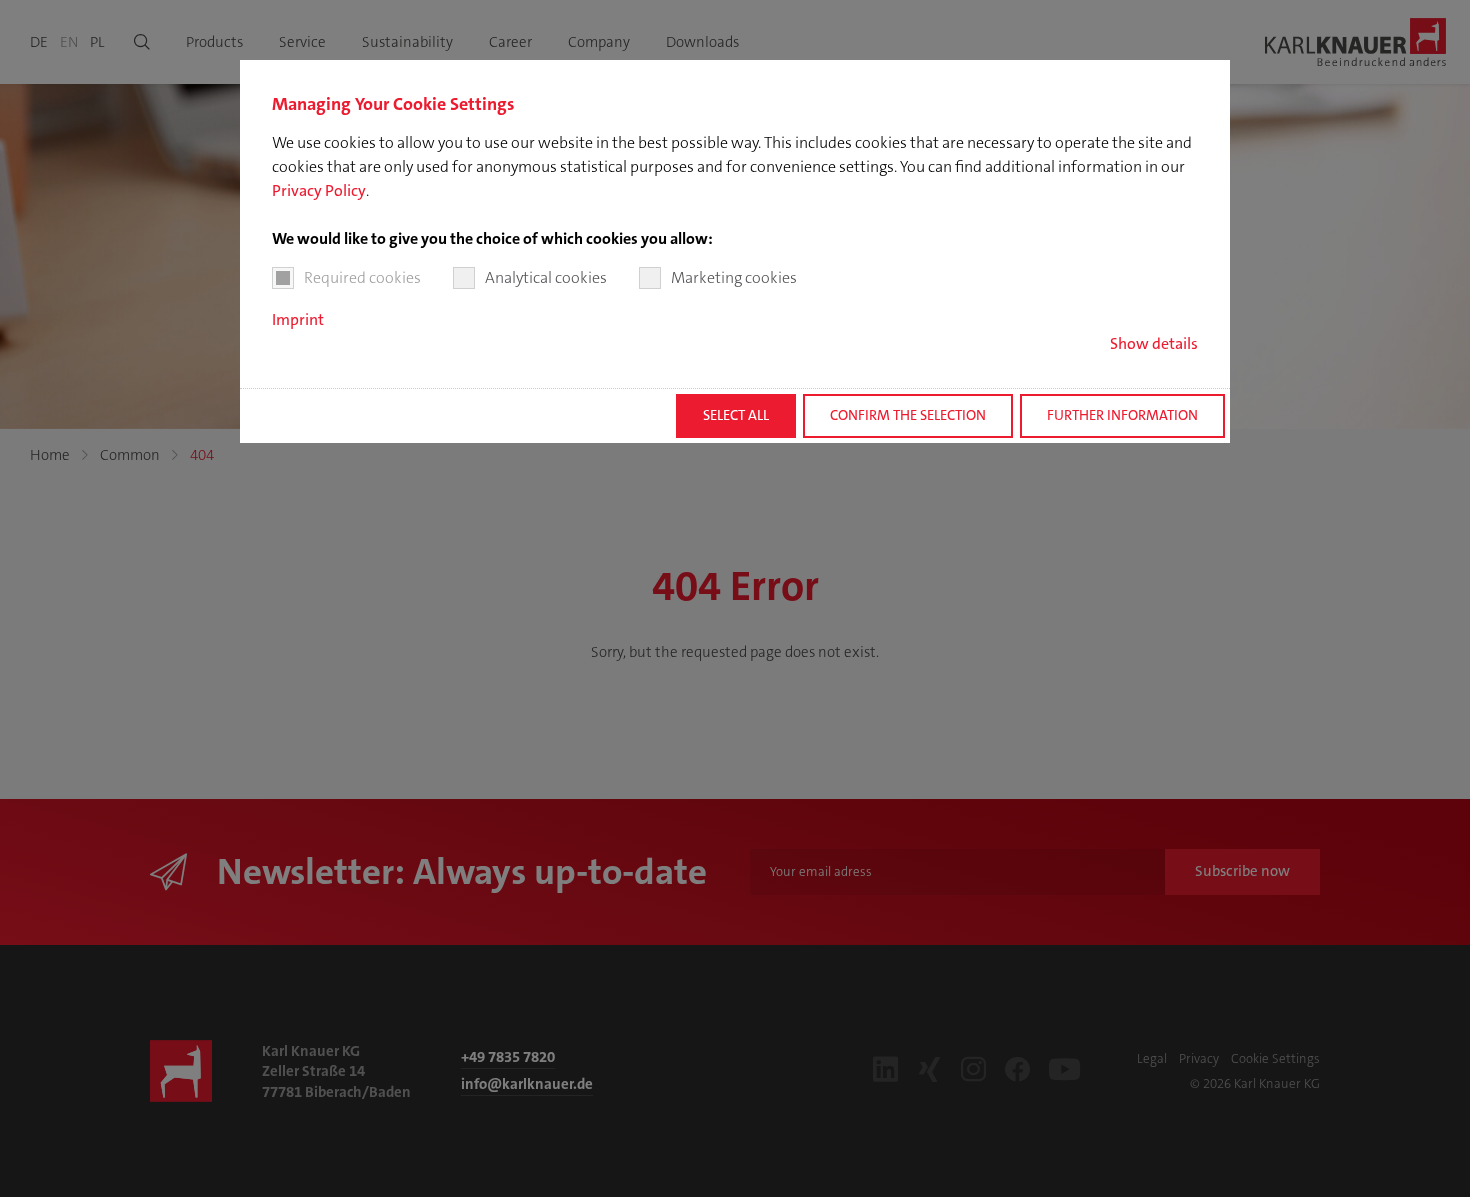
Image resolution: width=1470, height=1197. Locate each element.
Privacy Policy (319, 190)
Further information (1122, 415)
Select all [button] (736, 415)
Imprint (298, 319)
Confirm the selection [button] (908, 415)
